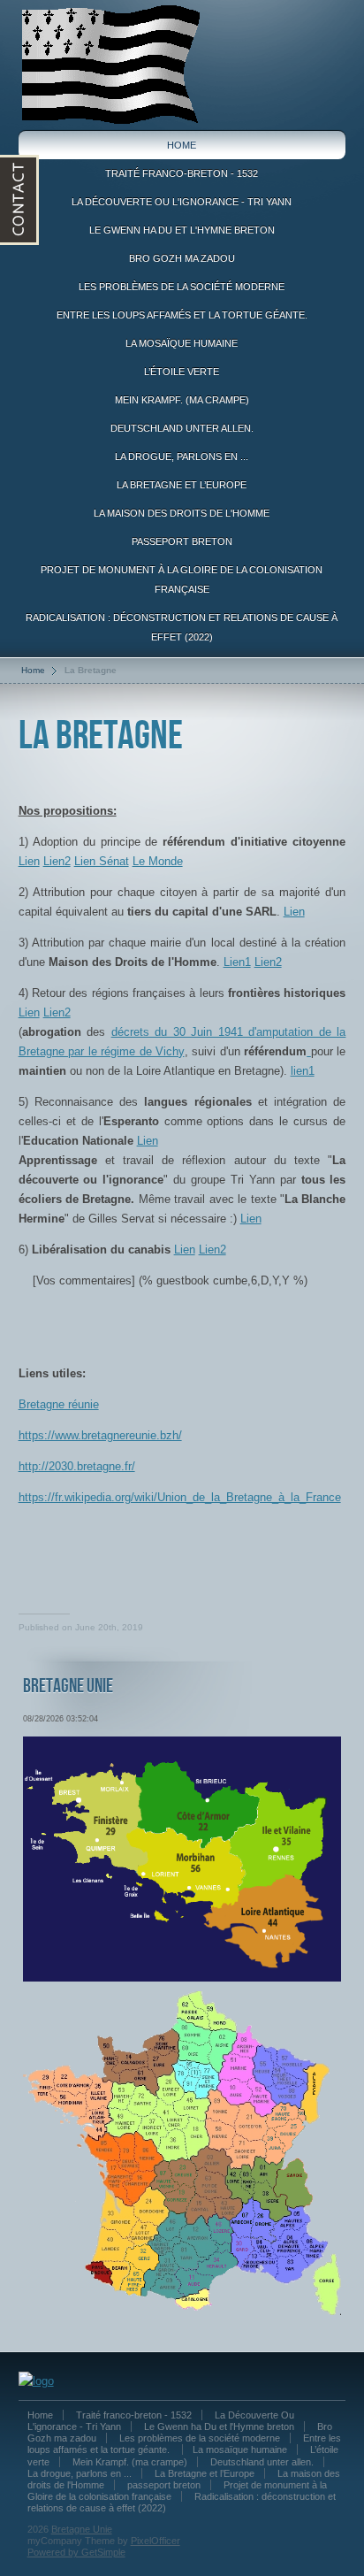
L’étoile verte (182, 372)
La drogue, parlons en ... (182, 456)
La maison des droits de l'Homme (182, 513)
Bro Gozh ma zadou (182, 258)
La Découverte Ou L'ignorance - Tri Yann (182, 202)
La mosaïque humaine (182, 343)
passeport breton (182, 541)
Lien (29, 861)
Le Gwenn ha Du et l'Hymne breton (182, 230)
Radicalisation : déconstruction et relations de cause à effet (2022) (182, 627)
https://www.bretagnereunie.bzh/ (100, 1435)
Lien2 (57, 861)
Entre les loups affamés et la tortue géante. (182, 315)
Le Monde (158, 861)
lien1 (303, 1071)
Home (182, 145)
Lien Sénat (102, 861)
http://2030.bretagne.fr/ (77, 1466)
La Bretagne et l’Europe (182, 485)
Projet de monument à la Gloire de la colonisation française (182, 579)
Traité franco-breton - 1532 (182, 173)
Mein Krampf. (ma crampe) (182, 400)
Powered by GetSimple (76, 2552)
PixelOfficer (155, 2541)
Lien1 (237, 962)
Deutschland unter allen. (182, 428)
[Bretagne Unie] (110, 64)
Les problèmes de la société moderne (182, 287)
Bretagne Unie (82, 2529)
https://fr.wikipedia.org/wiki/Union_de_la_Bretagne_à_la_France (180, 1497)
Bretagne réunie (59, 1404)
